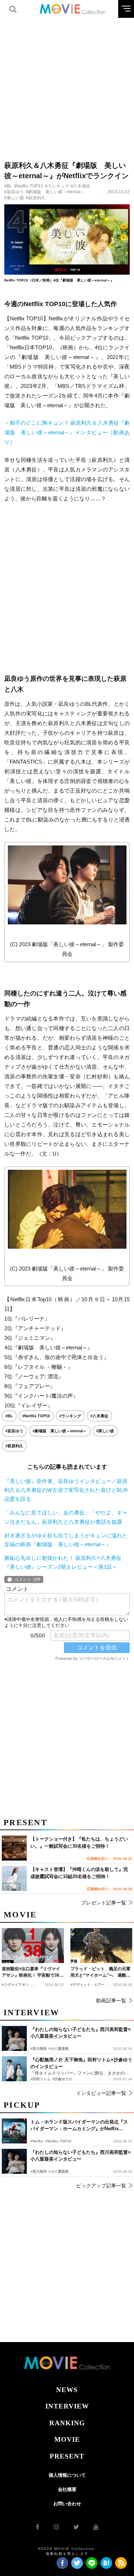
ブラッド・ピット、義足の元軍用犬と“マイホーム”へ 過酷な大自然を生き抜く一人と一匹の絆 (100, 1972)
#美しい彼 (14, 198)
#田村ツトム (40, 2079)
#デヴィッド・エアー (88, 1985)
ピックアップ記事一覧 (101, 2186)
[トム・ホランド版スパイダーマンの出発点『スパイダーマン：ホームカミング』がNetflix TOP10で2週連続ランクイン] (14, 2131)
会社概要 (67, 2489)
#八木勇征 (81, 186)
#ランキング (57, 186)
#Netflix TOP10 (29, 186)
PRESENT (67, 2456)
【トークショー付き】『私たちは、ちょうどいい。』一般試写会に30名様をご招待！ (79, 1843)
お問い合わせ (67, 2504)
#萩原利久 (36, 198)
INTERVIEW (67, 2406)
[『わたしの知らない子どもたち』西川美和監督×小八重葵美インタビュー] (14, 2161)
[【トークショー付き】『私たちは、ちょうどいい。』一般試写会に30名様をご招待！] (14, 1848)
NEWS (67, 2390)
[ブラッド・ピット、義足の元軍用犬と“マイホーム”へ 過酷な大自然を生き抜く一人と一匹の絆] (101, 1945)
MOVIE (67, 2439)
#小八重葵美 (59, 2171)
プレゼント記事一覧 (104, 1903)
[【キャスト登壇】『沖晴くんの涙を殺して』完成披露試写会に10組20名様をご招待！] (14, 1878)
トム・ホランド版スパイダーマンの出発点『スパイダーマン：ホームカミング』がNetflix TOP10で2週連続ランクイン (79, 2126)
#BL (8, 186)
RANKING (67, 2423)
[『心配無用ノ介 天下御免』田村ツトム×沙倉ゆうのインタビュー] (14, 2069)
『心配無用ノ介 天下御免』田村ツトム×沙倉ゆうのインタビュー (81, 2063)
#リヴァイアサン (15, 1985)
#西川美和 (39, 2171)
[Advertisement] (67, 85)
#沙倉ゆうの (62, 2079)
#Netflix (37, 2141)
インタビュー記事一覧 (101, 2093)
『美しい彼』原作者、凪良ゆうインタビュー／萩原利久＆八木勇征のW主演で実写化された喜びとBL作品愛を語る (66, 1490)
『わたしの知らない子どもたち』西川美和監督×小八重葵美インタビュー (81, 2156)
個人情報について (67, 2475)
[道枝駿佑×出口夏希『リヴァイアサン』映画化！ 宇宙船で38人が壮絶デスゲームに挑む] (33, 1945)
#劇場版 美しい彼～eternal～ (55, 192)
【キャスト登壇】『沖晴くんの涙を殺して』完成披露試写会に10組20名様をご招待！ (79, 1873)
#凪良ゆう (14, 192)
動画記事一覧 (111, 2001)
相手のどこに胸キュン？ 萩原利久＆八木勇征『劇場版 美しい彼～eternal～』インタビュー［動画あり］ (67, 432)
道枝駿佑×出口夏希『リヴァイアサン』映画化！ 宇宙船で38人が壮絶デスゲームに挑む (33, 1972)
